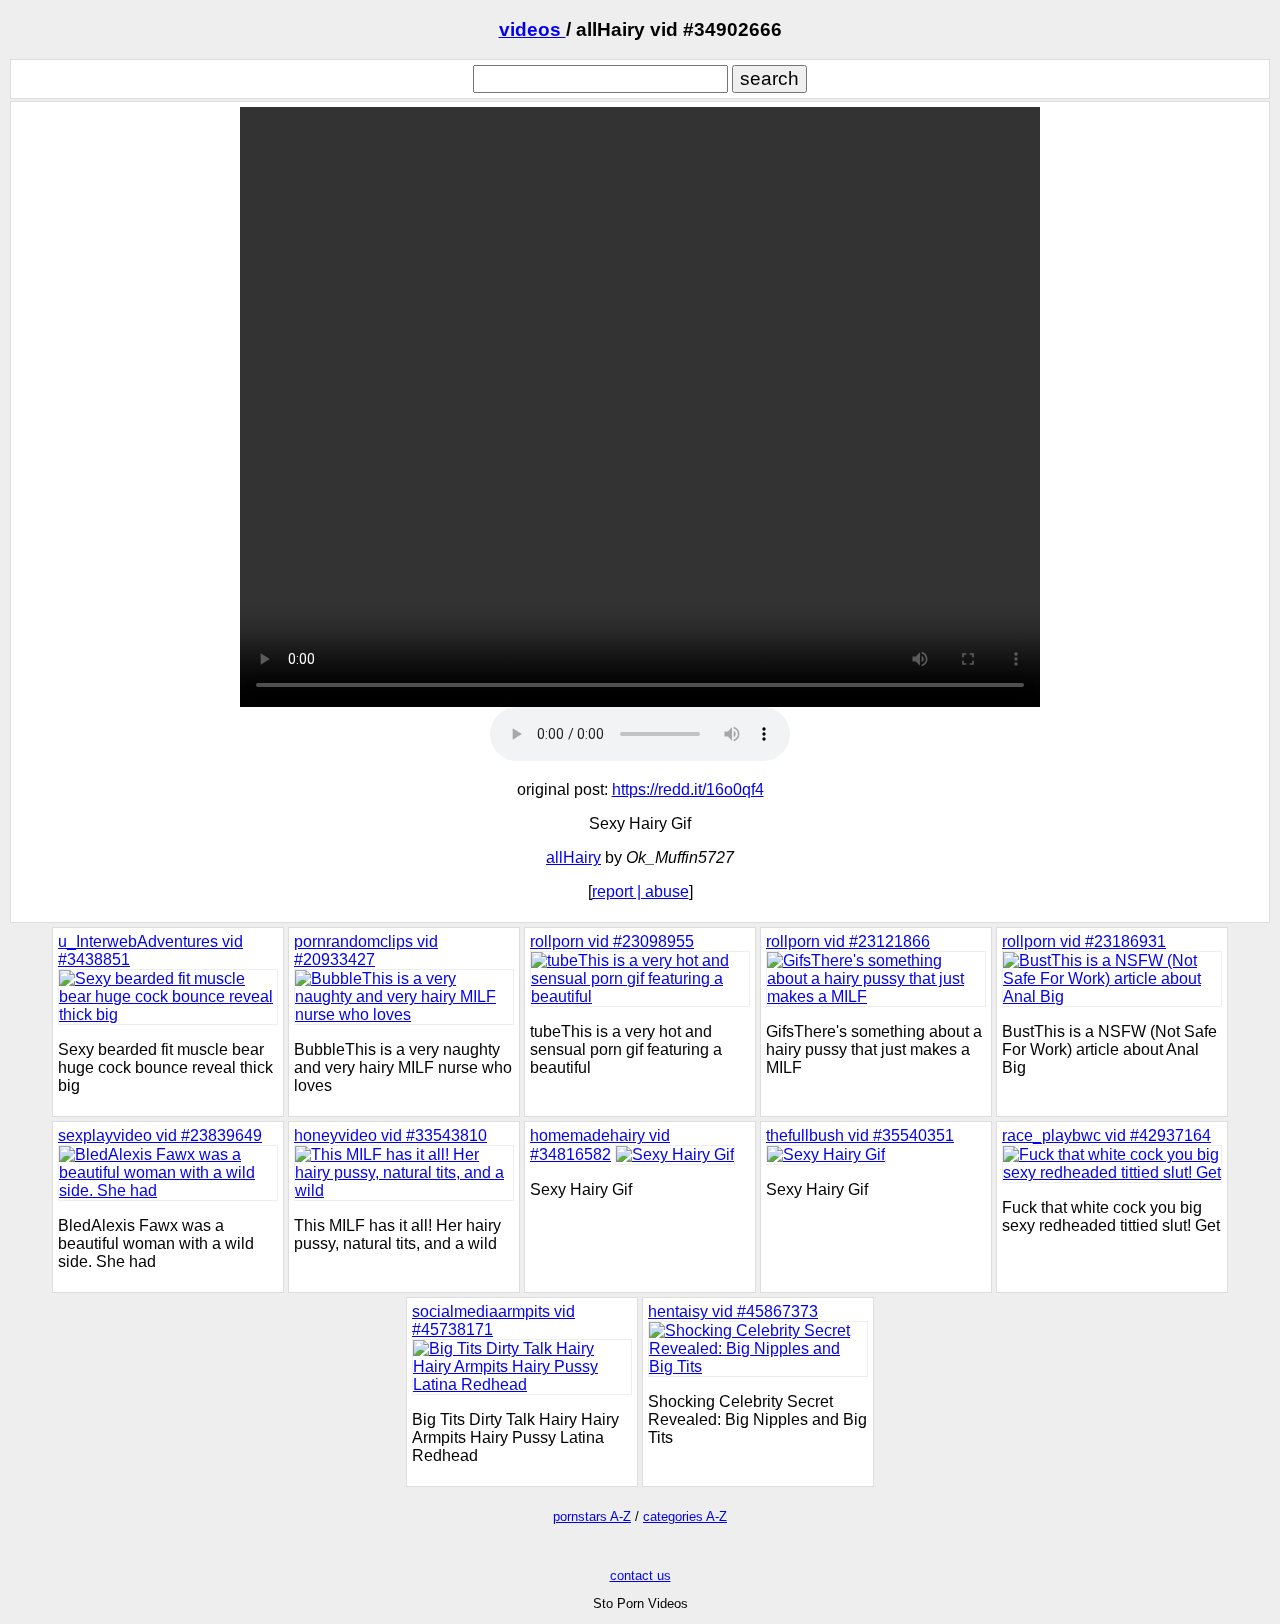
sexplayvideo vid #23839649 (160, 1135)
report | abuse (640, 891)
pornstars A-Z (592, 1516)
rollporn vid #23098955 (612, 941)
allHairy (573, 857)
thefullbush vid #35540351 (860, 1135)
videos (532, 29)
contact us (640, 1575)
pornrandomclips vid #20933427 (366, 950)
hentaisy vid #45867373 (733, 1311)
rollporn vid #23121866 (848, 941)
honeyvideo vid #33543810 (390, 1135)
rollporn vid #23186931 (1084, 941)
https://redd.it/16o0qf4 (688, 789)
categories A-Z (685, 1516)
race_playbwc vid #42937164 (1106, 1135)
